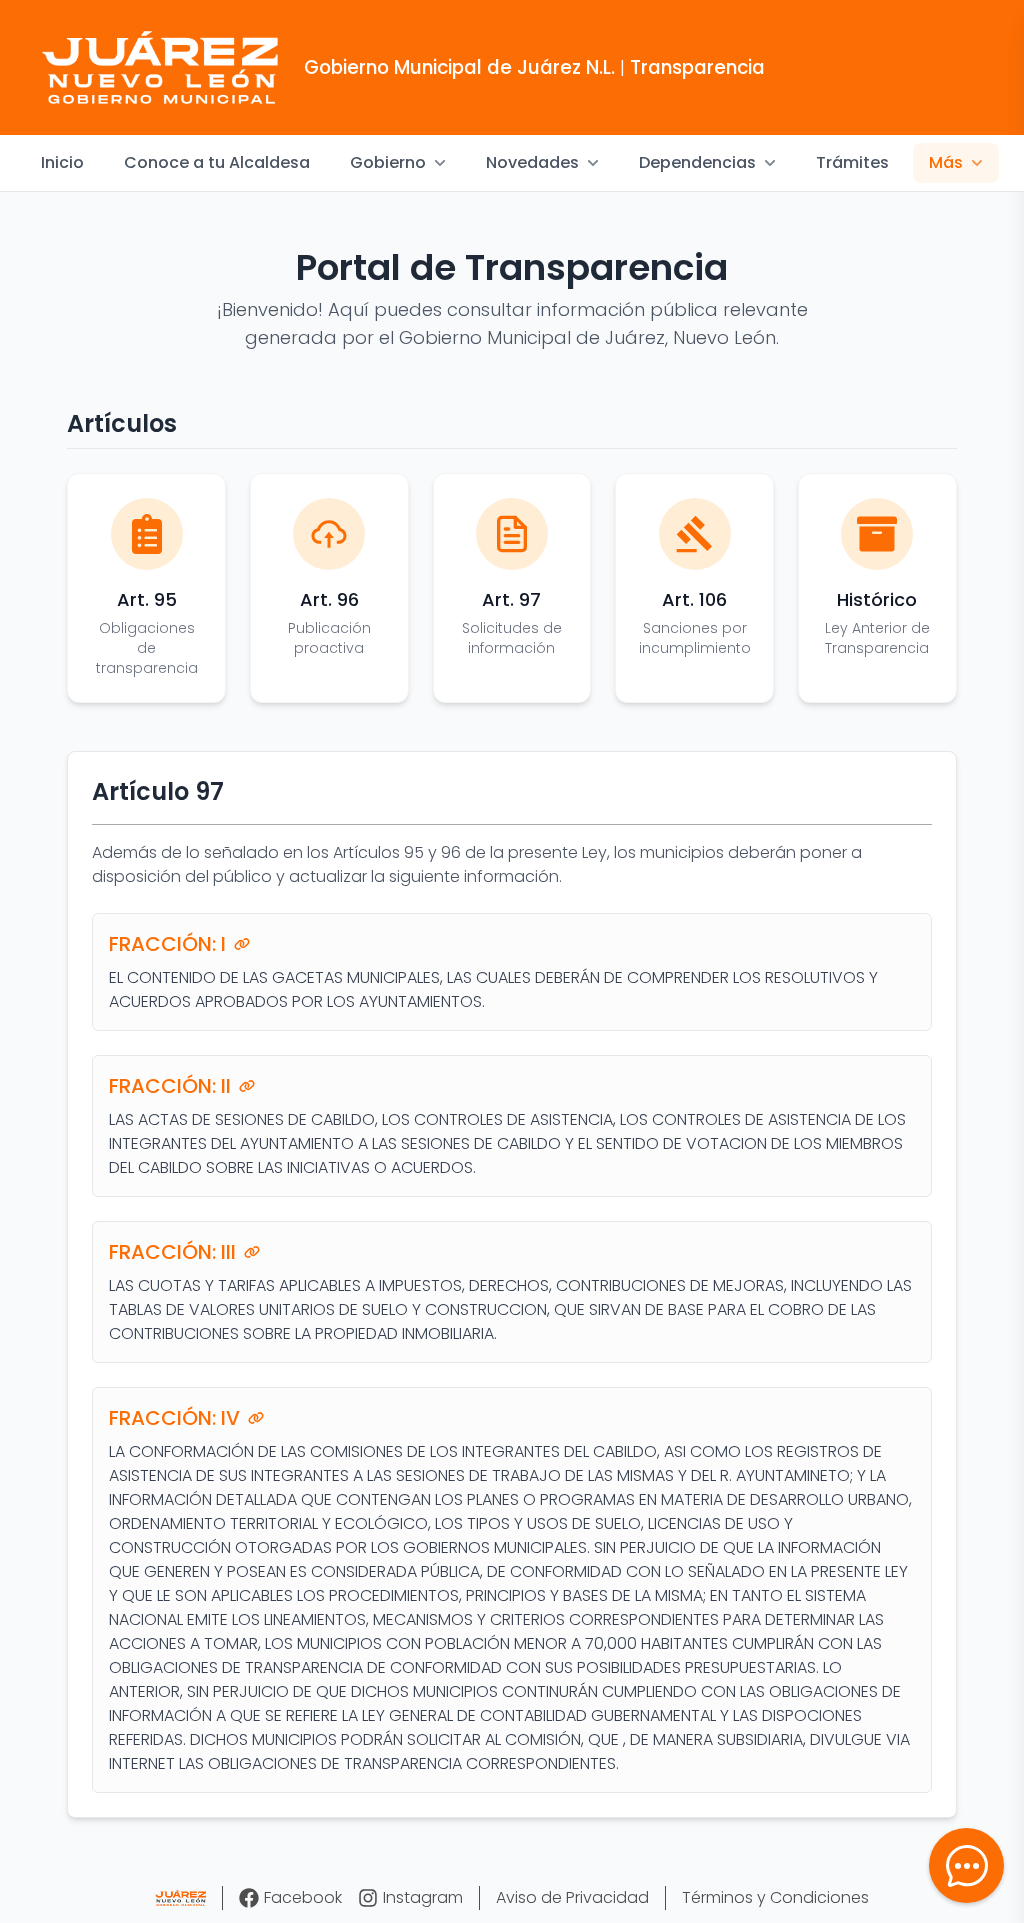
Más (946, 162)
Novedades (532, 162)
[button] (966, 1865)
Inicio (62, 162)
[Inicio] (180, 1898)
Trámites (852, 162)
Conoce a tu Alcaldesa (217, 162)
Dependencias (697, 162)
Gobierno (388, 162)
